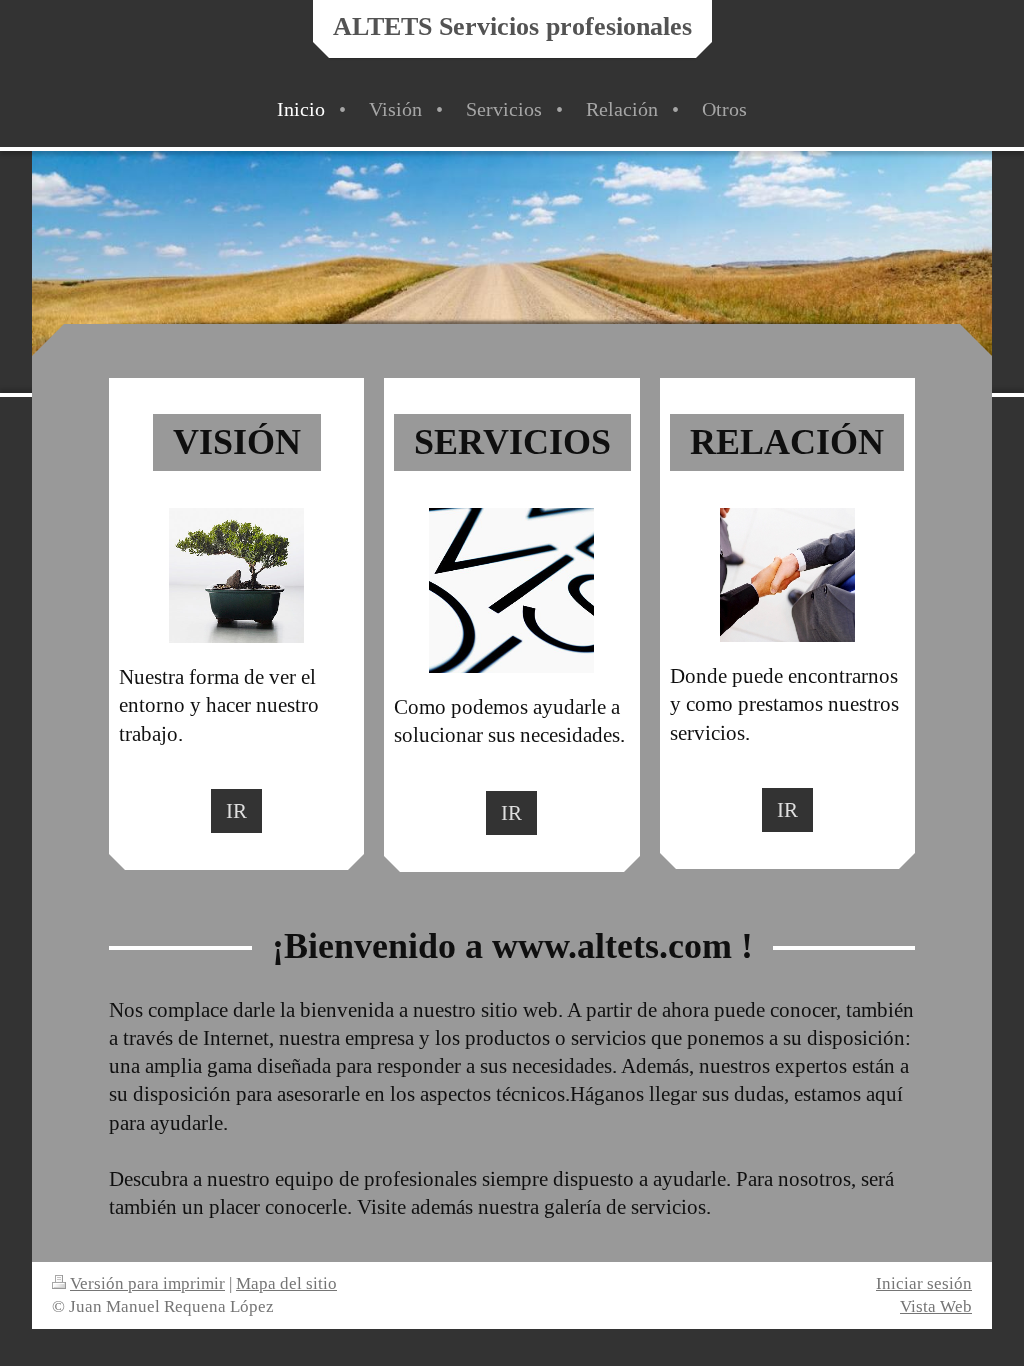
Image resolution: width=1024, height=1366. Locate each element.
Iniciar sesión (924, 1283)
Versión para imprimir (147, 1283)
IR (236, 810)
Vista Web (936, 1306)
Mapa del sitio (286, 1283)
